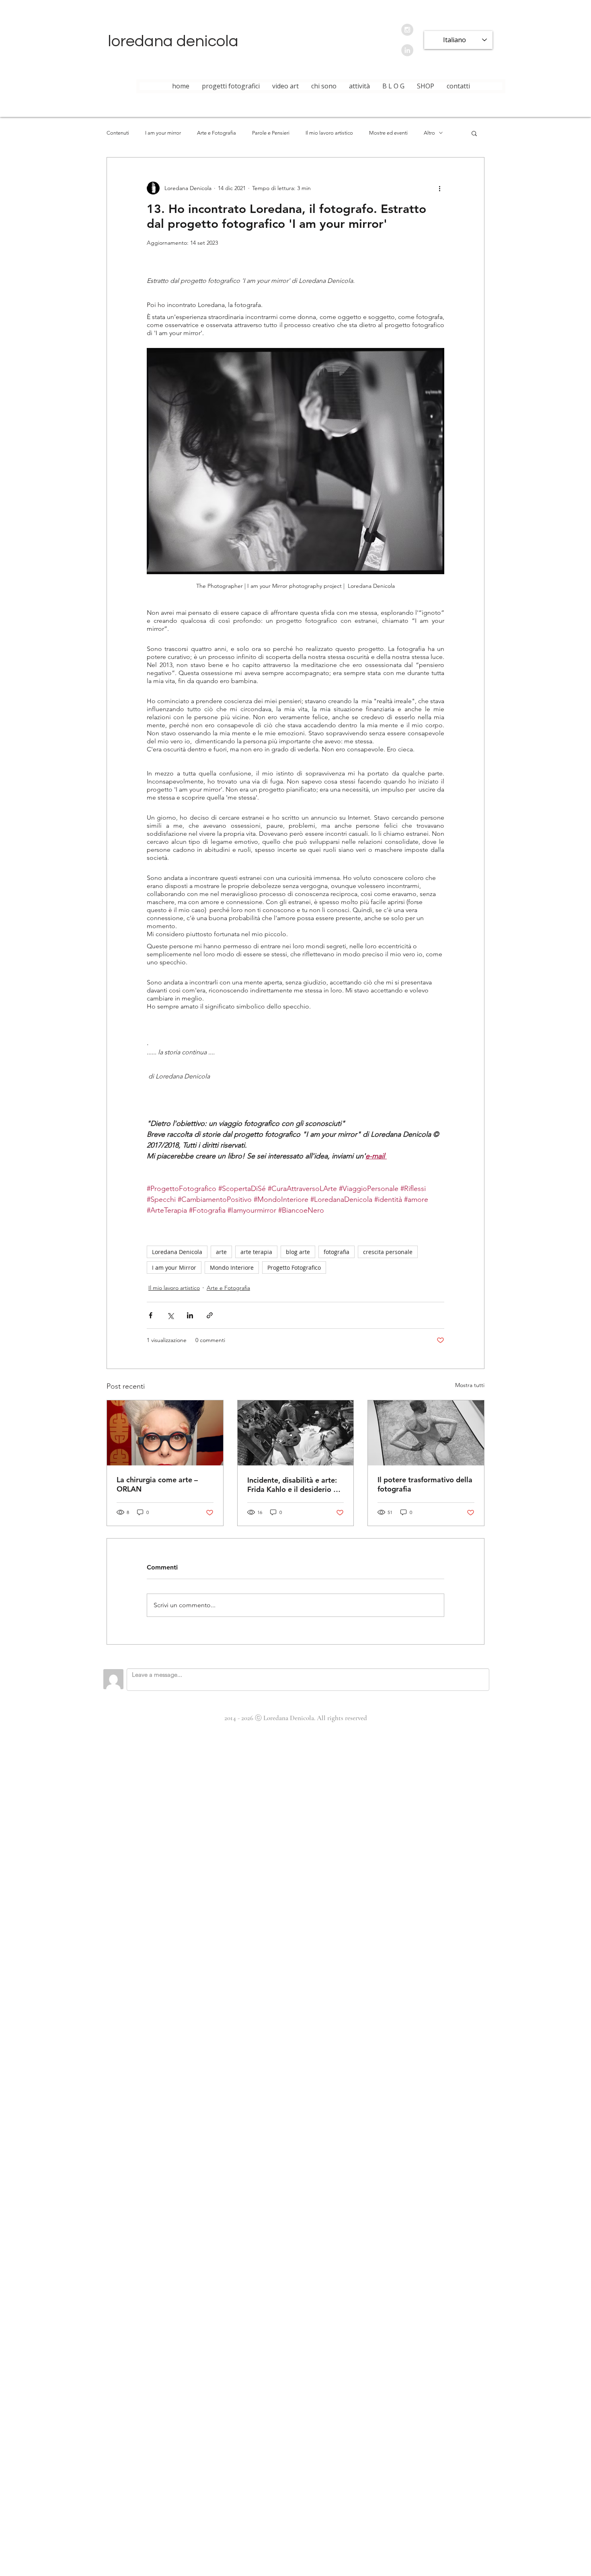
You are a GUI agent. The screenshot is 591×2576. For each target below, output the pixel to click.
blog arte (298, 1252)
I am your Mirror (174, 1268)
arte (221, 1252)
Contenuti (118, 133)
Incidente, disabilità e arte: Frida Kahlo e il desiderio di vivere (293, 1485)
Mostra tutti (470, 1385)
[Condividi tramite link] (210, 1315)
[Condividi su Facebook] (151, 1315)
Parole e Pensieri (271, 133)
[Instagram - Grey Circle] (407, 30)
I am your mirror (163, 133)
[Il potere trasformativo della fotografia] (426, 1433)
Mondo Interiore (232, 1268)
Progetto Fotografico (294, 1268)
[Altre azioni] (439, 188)
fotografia (337, 1252)
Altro (429, 133)
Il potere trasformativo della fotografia (425, 1484)
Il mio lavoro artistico (329, 133)
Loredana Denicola (177, 1252)
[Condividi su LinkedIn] (190, 1315)
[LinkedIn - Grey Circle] (407, 50)
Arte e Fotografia (216, 133)
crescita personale (388, 1252)
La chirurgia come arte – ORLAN (157, 1484)
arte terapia (256, 1252)
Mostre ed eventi (388, 133)
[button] (474, 133)
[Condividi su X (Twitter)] (170, 1315)
